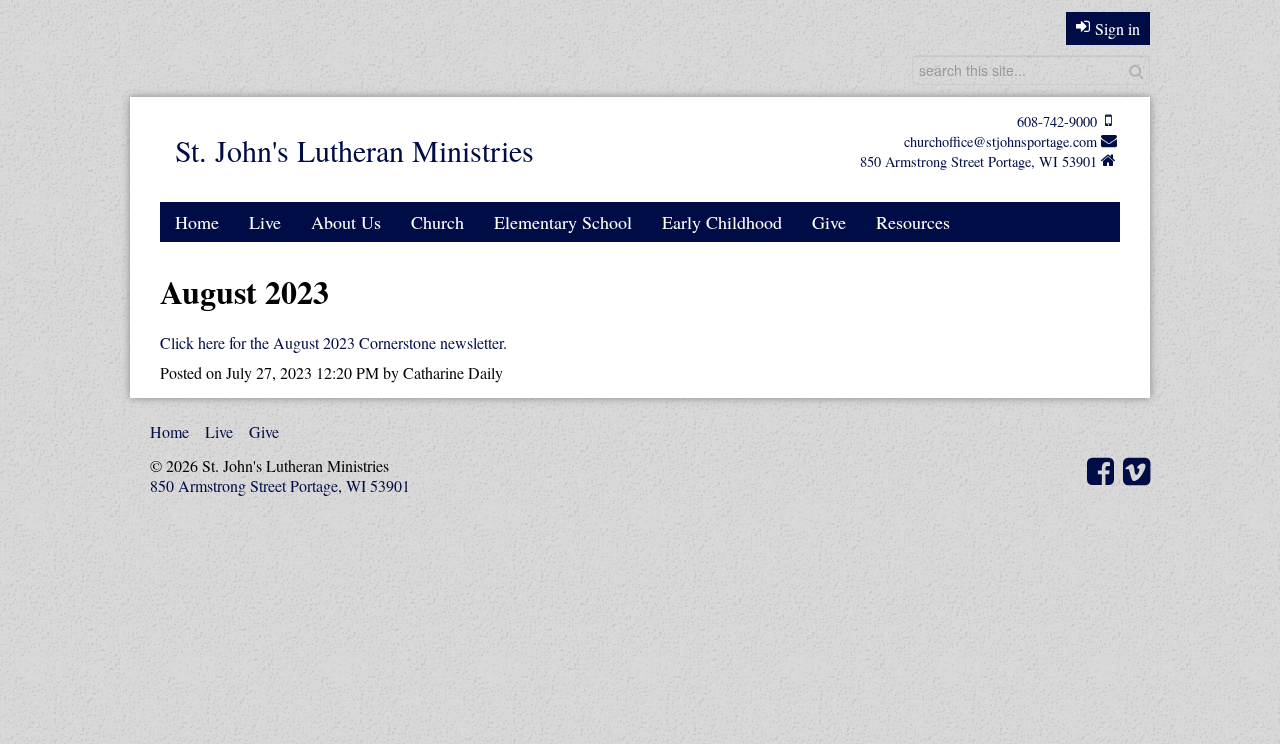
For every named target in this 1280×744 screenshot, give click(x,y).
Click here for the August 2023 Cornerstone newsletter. (333, 342)
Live (265, 222)
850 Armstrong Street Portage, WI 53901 (978, 161)
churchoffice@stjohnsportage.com (1000, 141)
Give (829, 222)
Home (197, 222)
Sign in (1117, 28)
